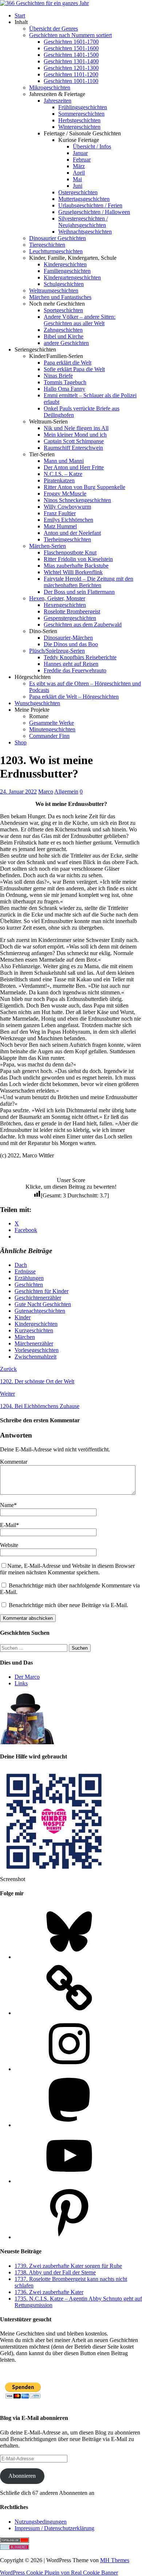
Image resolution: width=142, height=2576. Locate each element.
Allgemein (66, 792)
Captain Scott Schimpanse (74, 441)
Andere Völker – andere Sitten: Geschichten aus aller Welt (80, 320)
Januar (80, 153)
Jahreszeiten (58, 101)
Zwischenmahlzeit (35, 1357)
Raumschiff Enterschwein (73, 448)
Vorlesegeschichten (37, 1350)
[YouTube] (69, 2181)
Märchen (25, 1337)
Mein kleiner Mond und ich (75, 435)
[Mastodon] (69, 2125)
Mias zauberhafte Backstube (76, 566)
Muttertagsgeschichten (84, 199)
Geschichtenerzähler (38, 1298)
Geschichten (29, 1285)
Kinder (23, 1317)
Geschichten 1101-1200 (71, 74)
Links (21, 1683)
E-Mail (8, 1525)
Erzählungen (29, 1278)
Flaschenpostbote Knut (70, 552)
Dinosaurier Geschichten (58, 238)
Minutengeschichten (52, 729)
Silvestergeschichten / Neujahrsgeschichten (83, 222)
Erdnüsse (25, 1271)
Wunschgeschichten (37, 703)
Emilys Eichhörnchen (68, 520)
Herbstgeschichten (79, 120)
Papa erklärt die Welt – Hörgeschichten (74, 697)
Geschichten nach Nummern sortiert (70, 35)
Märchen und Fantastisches (60, 297)
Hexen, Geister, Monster (57, 598)
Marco (46, 792)
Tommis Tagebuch (65, 382)
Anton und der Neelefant (72, 533)
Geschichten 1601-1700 (71, 42)
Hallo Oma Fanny (64, 389)
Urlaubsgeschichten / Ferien (90, 205)
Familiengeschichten (67, 271)
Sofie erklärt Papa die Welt (74, 369)
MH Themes (115, 2560)
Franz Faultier (60, 513)
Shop (21, 742)
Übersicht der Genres (54, 29)
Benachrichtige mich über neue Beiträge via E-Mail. (68, 1605)
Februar (82, 160)
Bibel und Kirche (64, 336)
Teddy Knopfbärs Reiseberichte (80, 657)
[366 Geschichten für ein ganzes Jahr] (44, 3)
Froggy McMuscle (65, 494)
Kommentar (14, 1462)
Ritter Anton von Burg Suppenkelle (84, 487)
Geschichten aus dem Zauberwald (83, 625)
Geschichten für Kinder (42, 1291)
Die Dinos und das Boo (71, 644)
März (79, 166)
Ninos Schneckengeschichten (77, 500)
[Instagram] (69, 2069)
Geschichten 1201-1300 (71, 68)
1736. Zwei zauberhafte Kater (49, 2292)
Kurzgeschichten (34, 1330)
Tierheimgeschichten (67, 539)
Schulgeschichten (64, 284)
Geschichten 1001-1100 (71, 81)
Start (20, 15)
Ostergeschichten (78, 192)
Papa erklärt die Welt (68, 363)
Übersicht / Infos (92, 146)
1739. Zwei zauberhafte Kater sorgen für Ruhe (68, 2266)
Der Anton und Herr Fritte (74, 467)
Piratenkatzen (59, 480)
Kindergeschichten (65, 264)
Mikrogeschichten (50, 88)
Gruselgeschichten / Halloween (94, 212)
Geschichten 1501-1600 (71, 48)
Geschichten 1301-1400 (71, 61)
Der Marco (27, 1677)
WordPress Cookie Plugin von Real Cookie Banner (59, 2573)
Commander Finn (49, 736)
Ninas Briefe (58, 376)
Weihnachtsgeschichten (85, 232)
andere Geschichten (66, 343)
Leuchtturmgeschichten (56, 251)
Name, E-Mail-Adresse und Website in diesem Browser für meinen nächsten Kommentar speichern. (67, 1569)
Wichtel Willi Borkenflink (73, 572)
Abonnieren (22, 2476)
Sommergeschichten (81, 114)
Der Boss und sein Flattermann (79, 592)
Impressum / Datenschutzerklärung (54, 2528)
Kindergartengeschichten (72, 277)
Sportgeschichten (63, 310)
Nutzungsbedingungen (41, 2522)
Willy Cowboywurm (67, 507)
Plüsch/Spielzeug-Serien (57, 651)
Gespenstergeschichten (70, 618)
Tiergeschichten (47, 245)
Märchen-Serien (48, 546)
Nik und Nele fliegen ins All (76, 428)
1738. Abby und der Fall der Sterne (55, 2272)
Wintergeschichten (79, 127)
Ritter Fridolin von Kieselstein (78, 559)
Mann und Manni (64, 461)
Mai (77, 179)
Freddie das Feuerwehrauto (75, 670)
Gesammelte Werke (52, 723)
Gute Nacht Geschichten (43, 1304)
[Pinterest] (69, 2237)
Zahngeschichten (63, 330)
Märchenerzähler (34, 1343)
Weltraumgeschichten (54, 291)
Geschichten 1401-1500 (71, 55)
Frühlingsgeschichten (83, 107)
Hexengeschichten (65, 605)
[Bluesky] (69, 1957)
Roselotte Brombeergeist (72, 611)
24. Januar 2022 (18, 792)
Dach (21, 1265)
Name (7, 1505)
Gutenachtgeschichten (40, 1311)
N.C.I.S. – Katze (63, 474)
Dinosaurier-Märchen (68, 638)
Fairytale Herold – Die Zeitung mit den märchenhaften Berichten (88, 582)
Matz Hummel (60, 526)
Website (9, 1545)
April (79, 173)
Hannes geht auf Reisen (71, 664)
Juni (78, 186)
